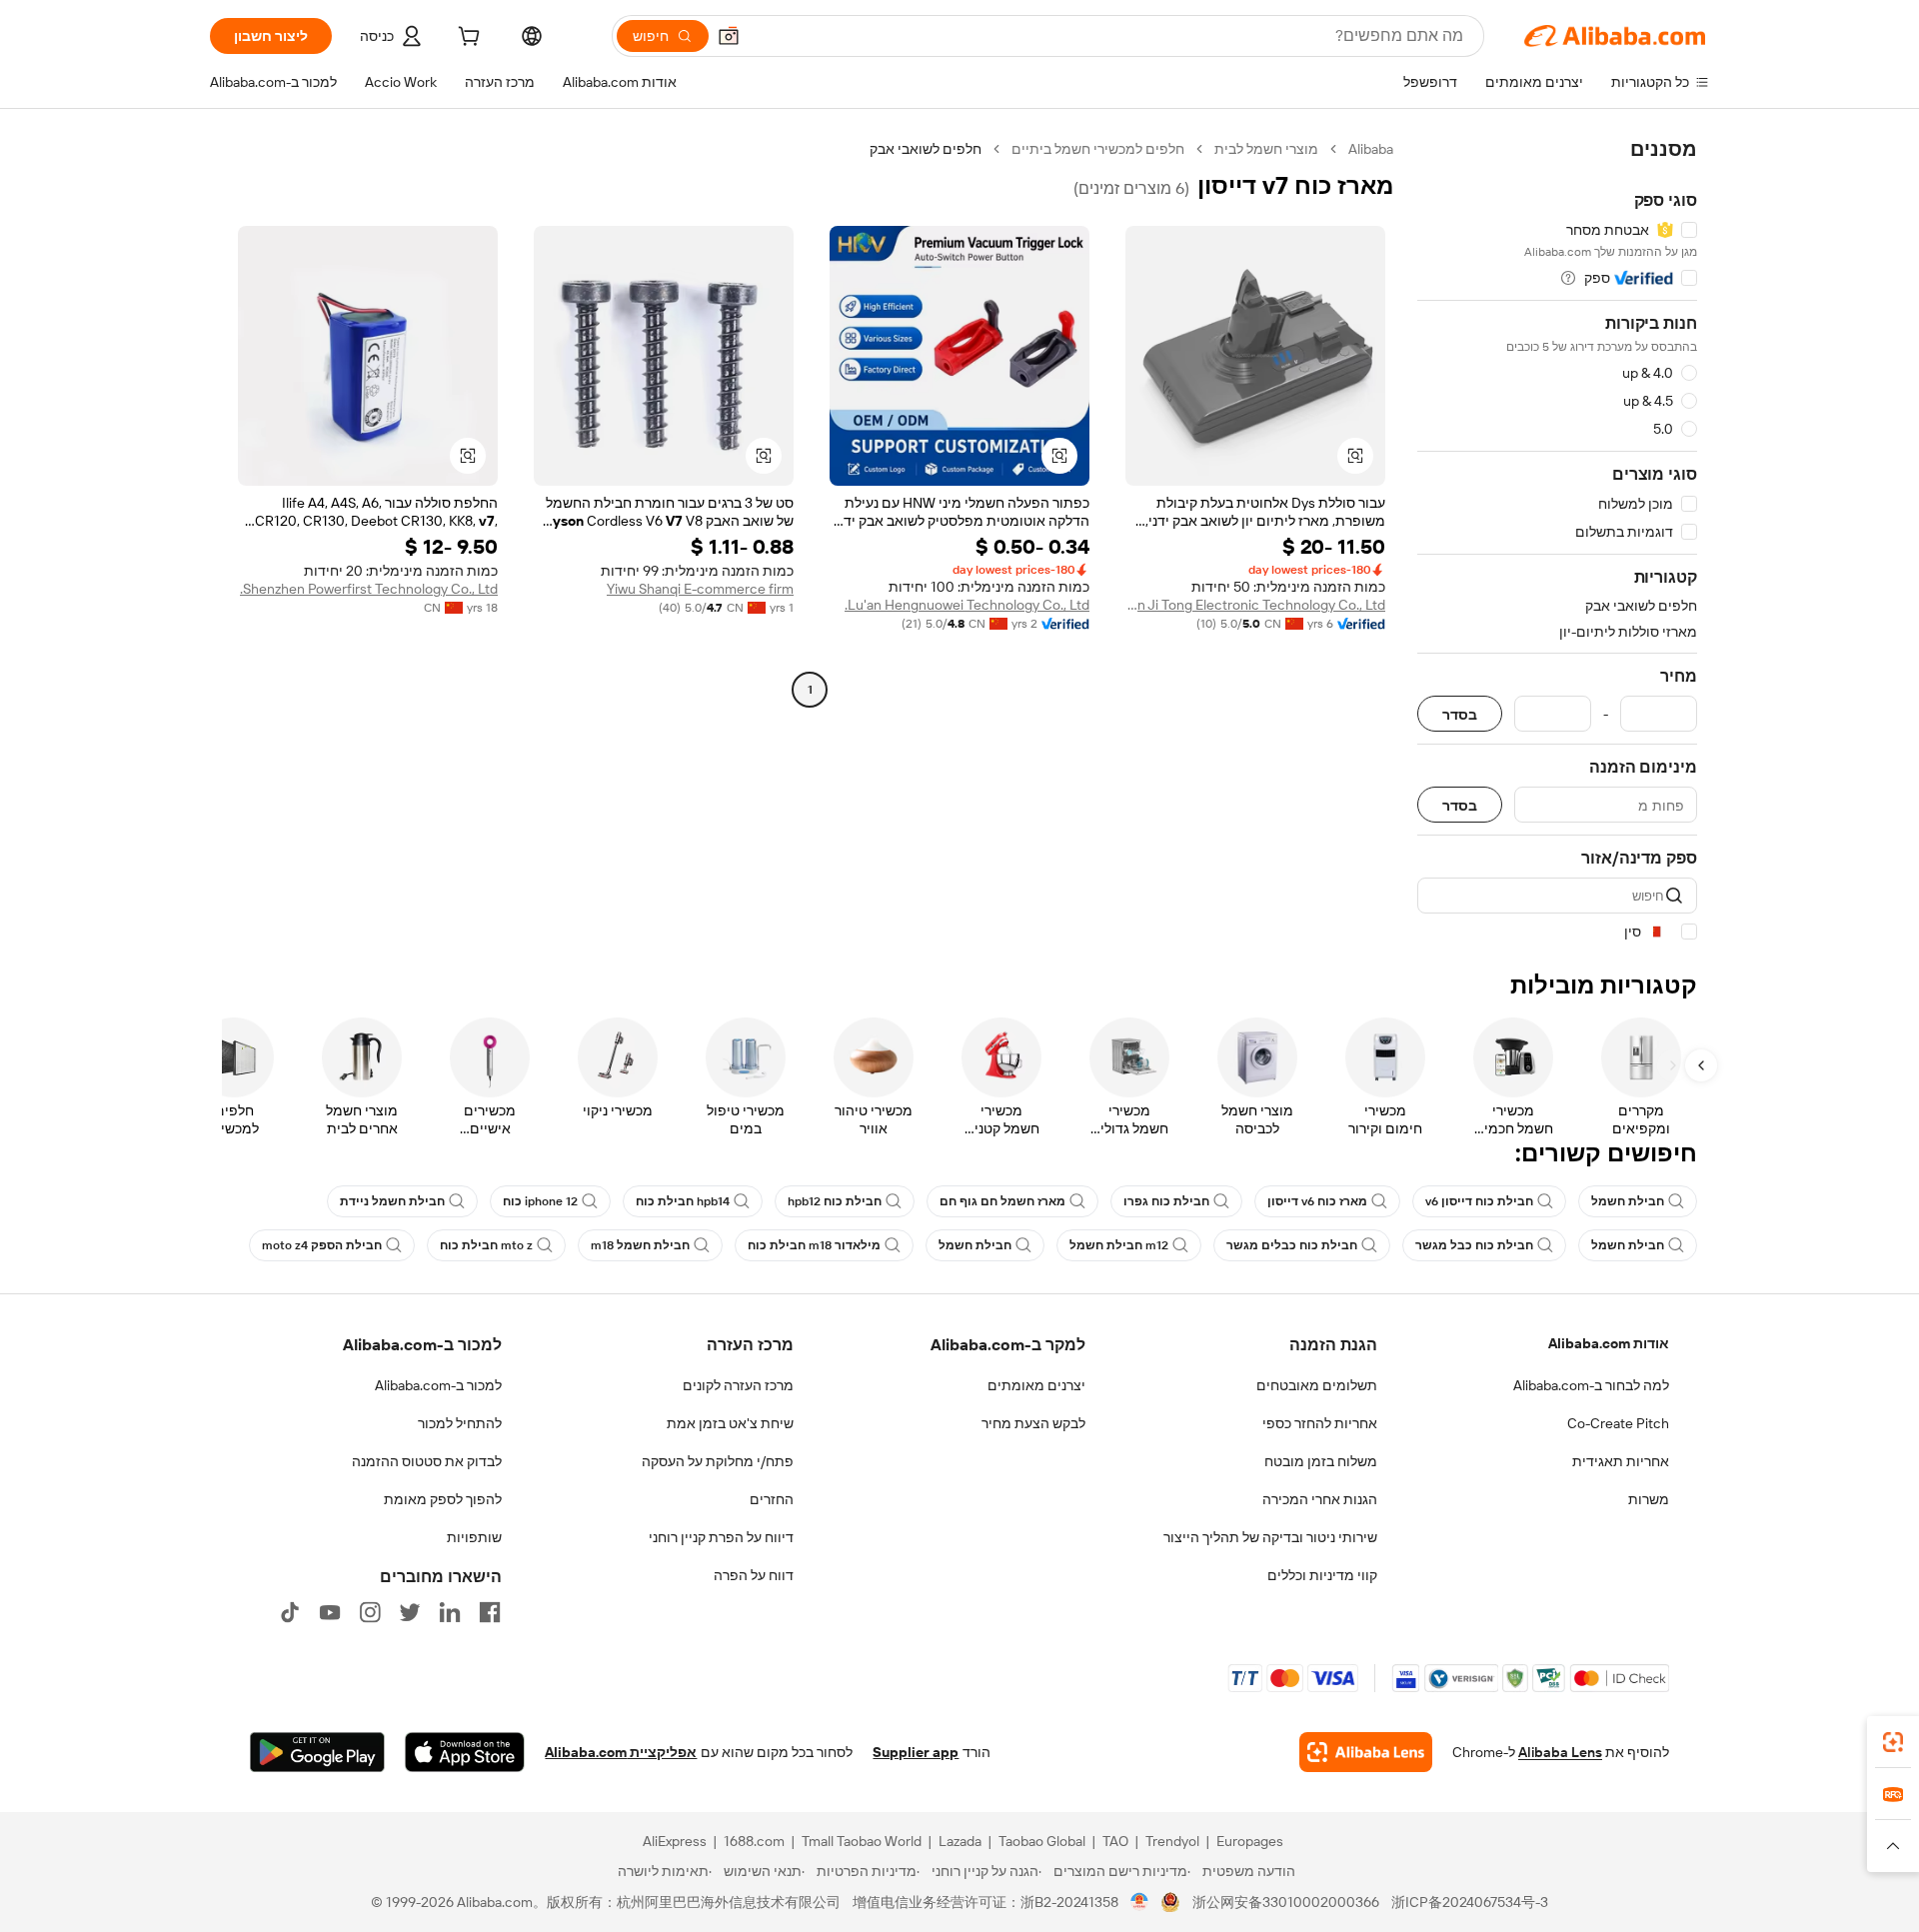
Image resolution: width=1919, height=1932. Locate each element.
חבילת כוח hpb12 (835, 1201)
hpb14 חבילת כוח (683, 1201)
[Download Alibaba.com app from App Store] (465, 1752)
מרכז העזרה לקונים (738, 1385)
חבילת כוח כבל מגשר (1474, 1245)
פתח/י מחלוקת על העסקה (718, 1461)
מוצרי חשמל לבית (1266, 149)
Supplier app (916, 1752)
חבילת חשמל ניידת (392, 1201)
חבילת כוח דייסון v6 (1479, 1201)
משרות (1649, 1499)
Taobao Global (1042, 1841)
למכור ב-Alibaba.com (438, 1385)
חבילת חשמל (1628, 1201)
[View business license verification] (1140, 1902)
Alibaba (1371, 149)
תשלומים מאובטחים (1317, 1385)
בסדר (1460, 714)
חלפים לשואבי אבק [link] (926, 149)
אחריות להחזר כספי (1320, 1423)
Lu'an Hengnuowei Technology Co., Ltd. (967, 605)
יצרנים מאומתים (1036, 1385)
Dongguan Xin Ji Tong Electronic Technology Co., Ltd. (1255, 605)
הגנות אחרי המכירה (1320, 1499)
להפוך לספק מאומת (443, 1499)
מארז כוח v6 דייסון (1317, 1201)
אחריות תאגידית (1621, 1461)
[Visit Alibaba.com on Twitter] (410, 1612)
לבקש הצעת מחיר (1033, 1423)
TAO (1115, 1841)
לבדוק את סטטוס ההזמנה (427, 1461)
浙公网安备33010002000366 (1286, 1902)
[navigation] (1557, 541)
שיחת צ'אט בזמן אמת (730, 1423)
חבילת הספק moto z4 (322, 1245)
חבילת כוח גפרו (1166, 1201)
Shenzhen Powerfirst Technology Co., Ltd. (369, 589)
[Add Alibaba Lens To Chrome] (1366, 1752)
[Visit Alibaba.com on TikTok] (290, 1612)
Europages (1250, 1841)
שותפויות (474, 1537)
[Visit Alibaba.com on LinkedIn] (450, 1612)
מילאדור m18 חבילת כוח (814, 1245)
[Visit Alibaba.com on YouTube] (330, 1612)
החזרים (772, 1499)
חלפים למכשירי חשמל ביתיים (1098, 149)
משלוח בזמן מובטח (1321, 1461)
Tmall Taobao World (862, 1841)
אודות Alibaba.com (1609, 1343)
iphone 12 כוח (540, 1201)
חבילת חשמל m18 (640, 1245)
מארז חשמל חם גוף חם (1002, 1201)
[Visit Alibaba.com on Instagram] (370, 1612)
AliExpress (675, 1841)
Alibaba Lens (1560, 1752)
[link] (1893, 1742)
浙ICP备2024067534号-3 (1470, 1902)
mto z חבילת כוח (486, 1245)
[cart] (467, 39)
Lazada (960, 1841)
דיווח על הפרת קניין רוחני (721, 1537)
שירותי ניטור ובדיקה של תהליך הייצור (1270, 1537)
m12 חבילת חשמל (1119, 1245)
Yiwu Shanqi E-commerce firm (700, 589)
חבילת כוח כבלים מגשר (1292, 1245)
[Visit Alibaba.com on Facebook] (490, 1612)
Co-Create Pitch (1618, 1423)
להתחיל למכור (460, 1423)
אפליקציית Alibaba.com (621, 1752)
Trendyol (1172, 1841)
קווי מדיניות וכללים (1322, 1575)
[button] (729, 36)
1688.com (754, 1841)
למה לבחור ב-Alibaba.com (1591, 1385)
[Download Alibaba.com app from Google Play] (317, 1752)
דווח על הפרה (754, 1575)
